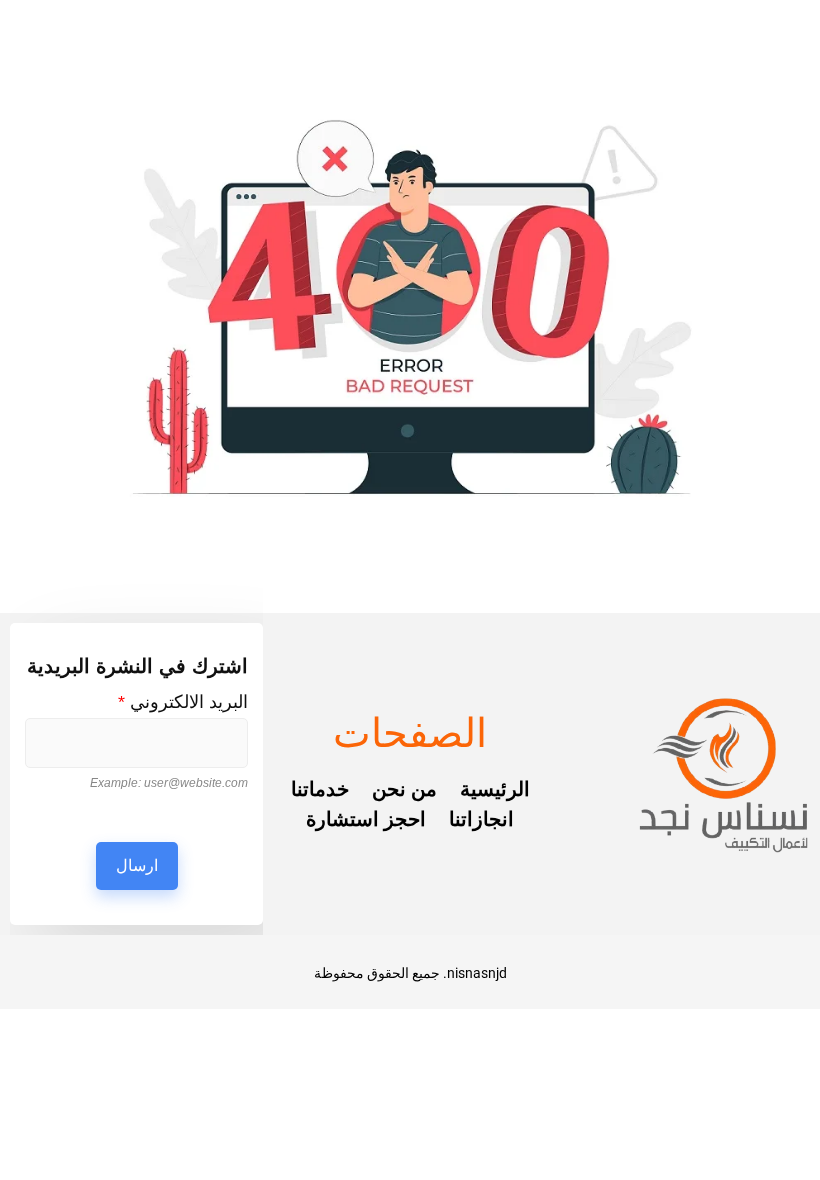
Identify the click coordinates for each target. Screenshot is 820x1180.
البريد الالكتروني (183, 702)
